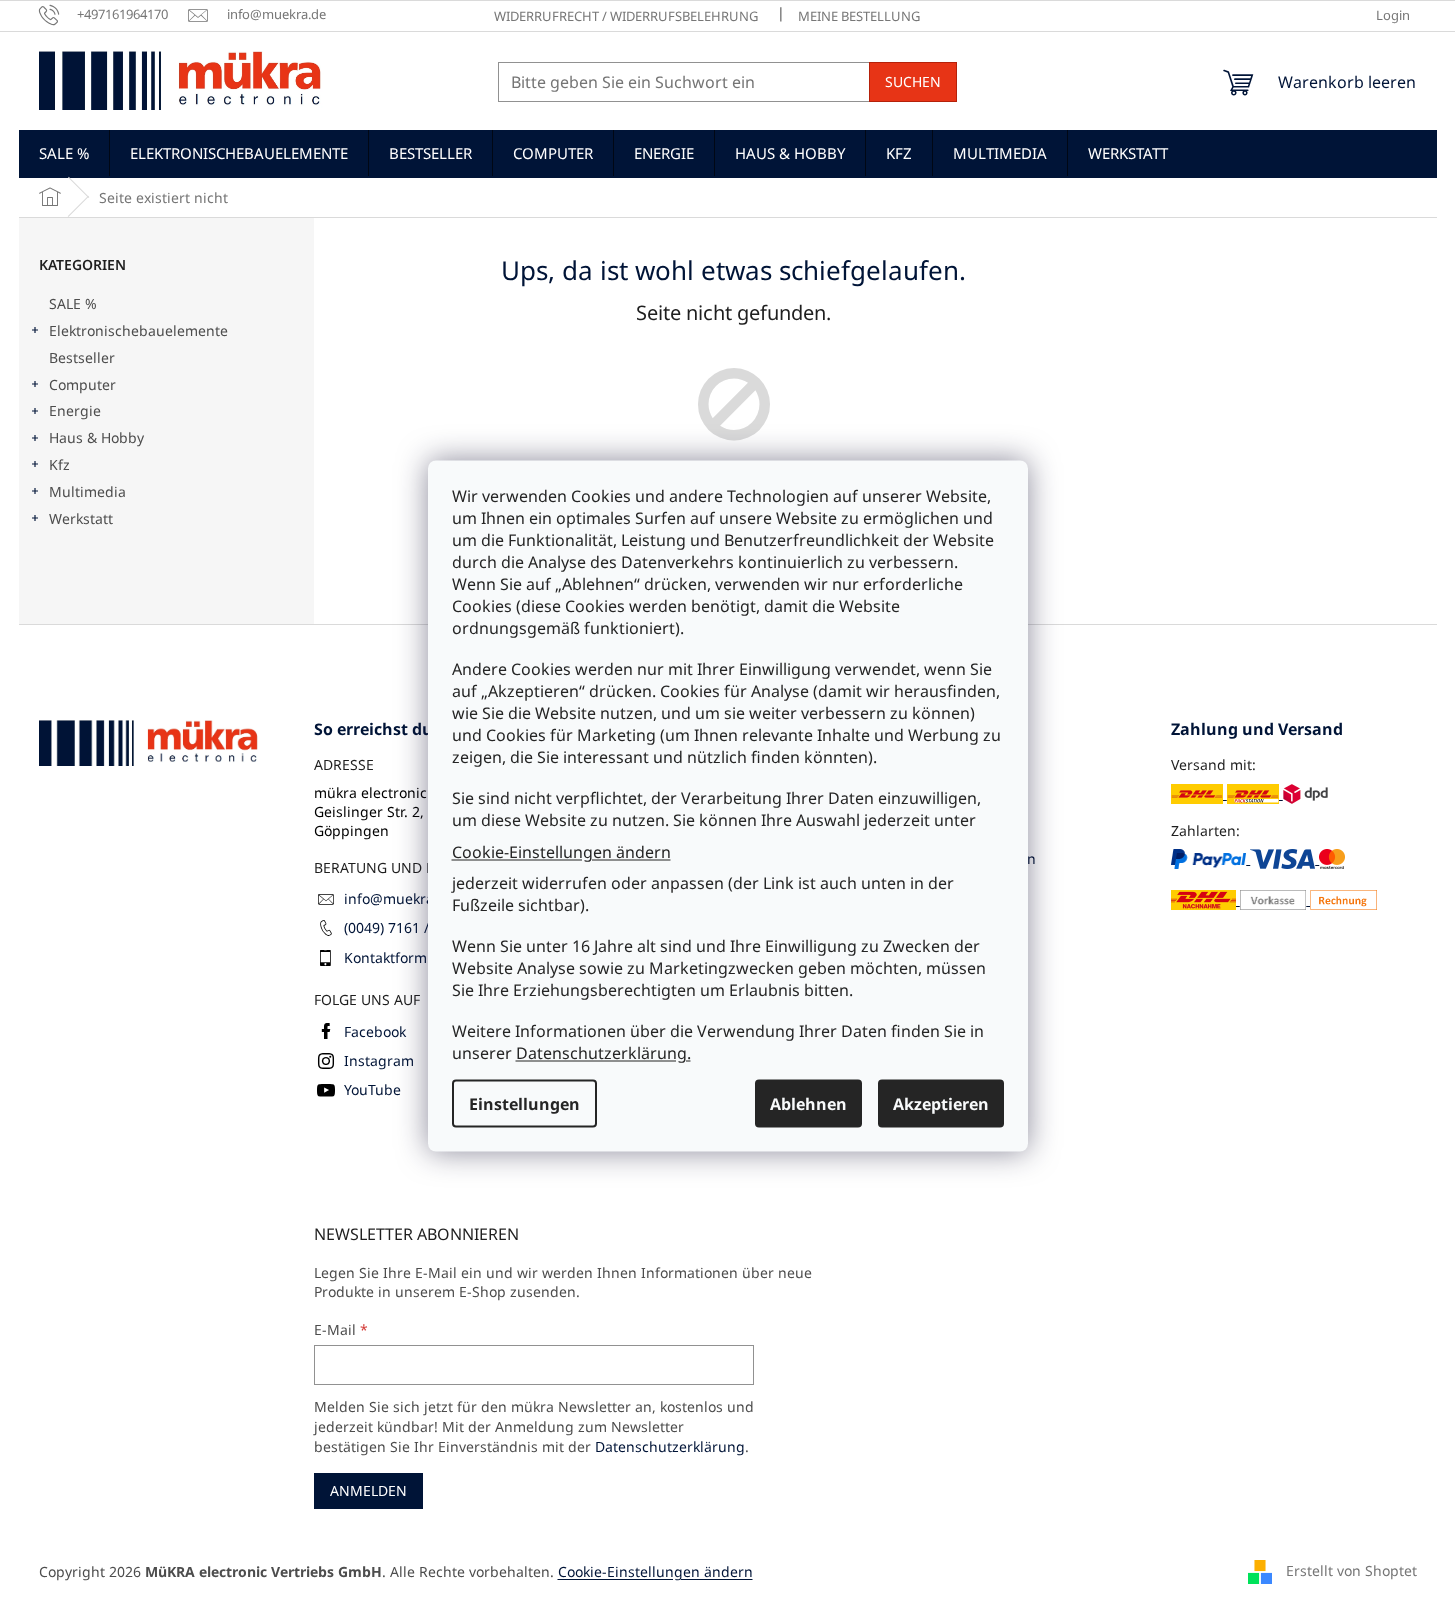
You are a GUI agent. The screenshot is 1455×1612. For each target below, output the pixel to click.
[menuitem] (64, 153)
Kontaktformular (399, 957)
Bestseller (82, 357)
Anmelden (368, 1490)
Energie (75, 410)
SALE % (73, 303)
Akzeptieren (941, 1104)
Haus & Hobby (96, 437)
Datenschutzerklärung (670, 1446)
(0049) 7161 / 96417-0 (415, 927)
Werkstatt (81, 518)
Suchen (913, 81)
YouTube (372, 1089)
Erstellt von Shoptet (1351, 1570)
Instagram (379, 1060)
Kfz (59, 464)
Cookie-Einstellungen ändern (561, 851)
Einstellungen (524, 1104)
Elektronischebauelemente (138, 330)
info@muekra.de (399, 898)
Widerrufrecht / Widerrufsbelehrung (626, 16)
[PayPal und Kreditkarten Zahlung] (1274, 879)
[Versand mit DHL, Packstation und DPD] (1249, 793)
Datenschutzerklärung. (603, 1053)
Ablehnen (808, 1104)
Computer (82, 384)
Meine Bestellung (859, 16)
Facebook (375, 1031)
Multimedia (87, 491)
